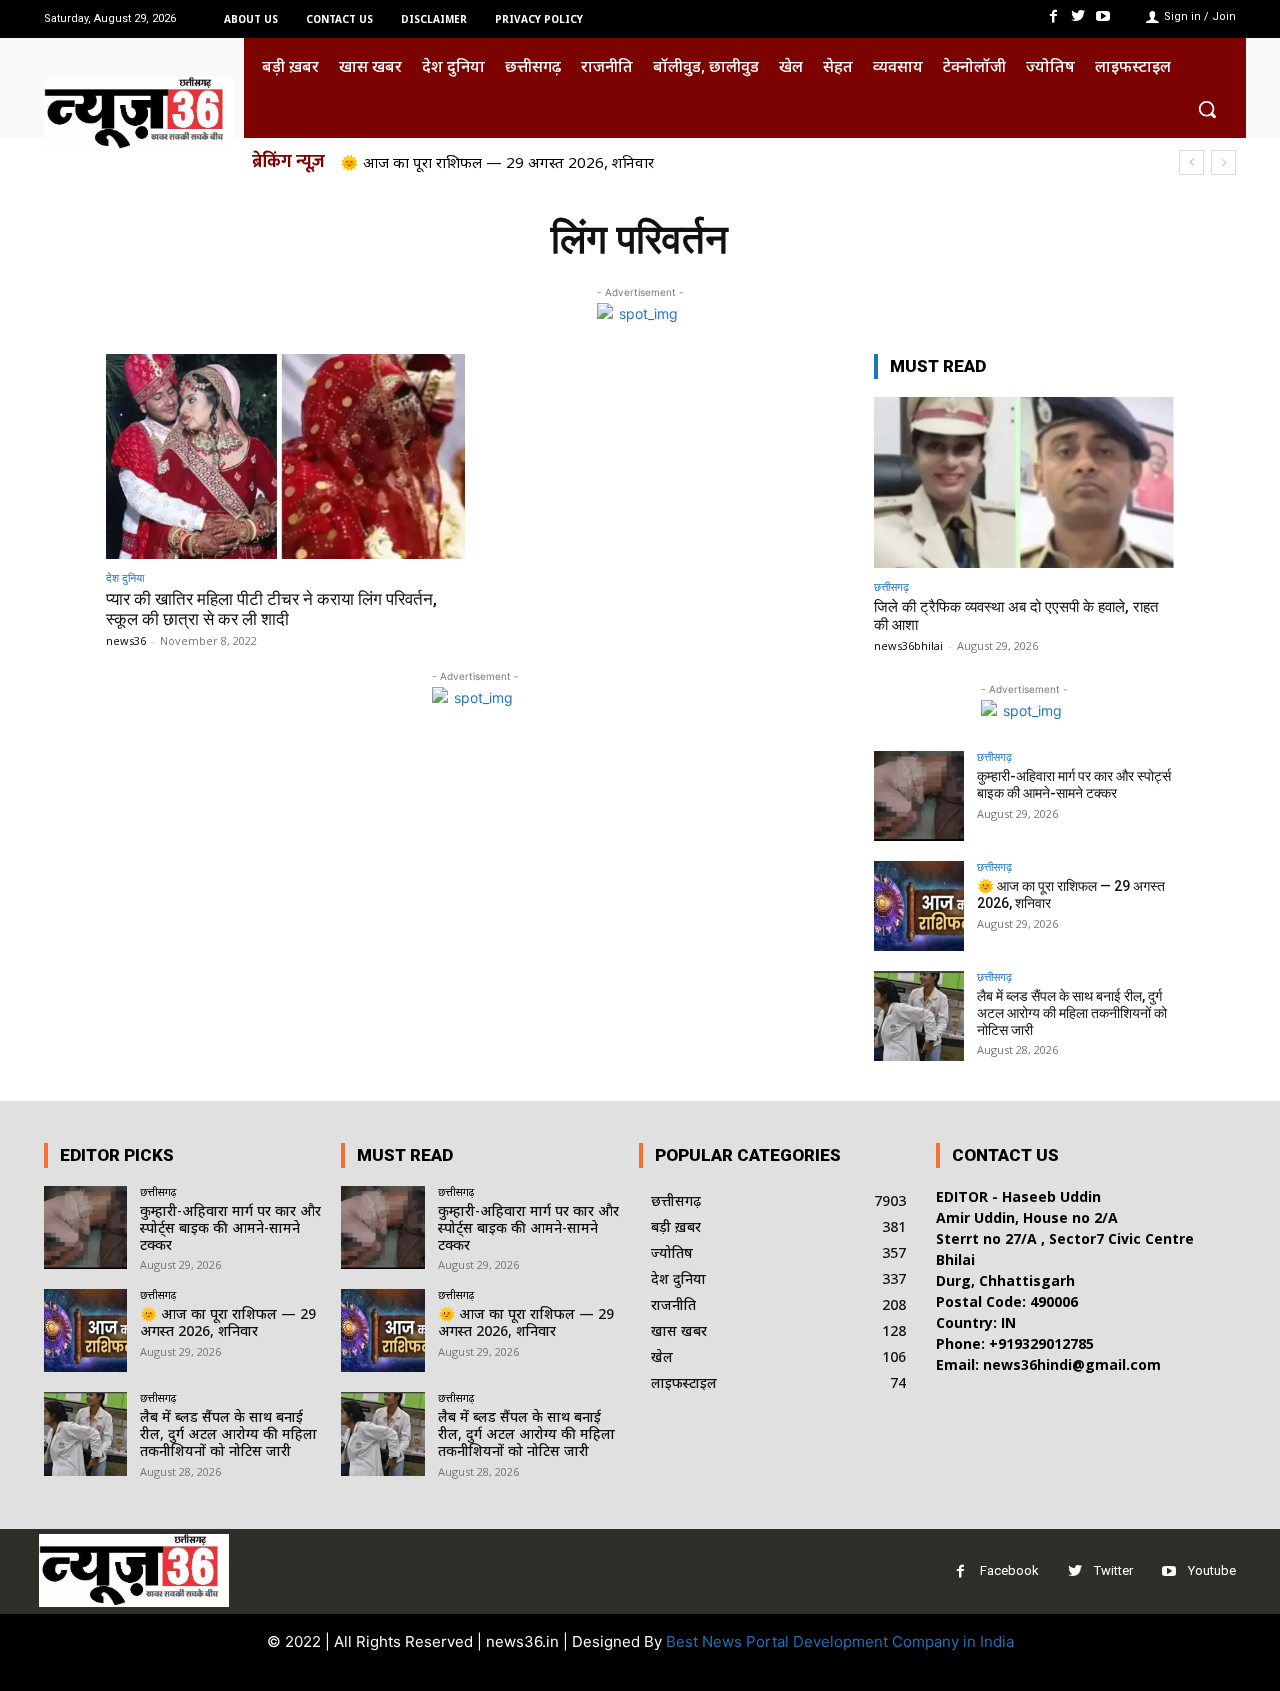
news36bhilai (908, 645)
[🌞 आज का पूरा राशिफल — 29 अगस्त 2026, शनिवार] (919, 906)
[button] (1207, 109)
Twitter (1113, 1570)
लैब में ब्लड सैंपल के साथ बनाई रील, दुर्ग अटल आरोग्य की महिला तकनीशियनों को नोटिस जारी (1072, 1013)
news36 (126, 640)
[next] (1223, 162)
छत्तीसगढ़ (891, 586)
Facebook (1009, 1570)
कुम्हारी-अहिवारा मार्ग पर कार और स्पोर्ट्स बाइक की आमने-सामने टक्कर (1074, 784)
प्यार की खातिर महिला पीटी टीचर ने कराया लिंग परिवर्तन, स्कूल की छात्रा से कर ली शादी (271, 609)
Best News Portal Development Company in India (840, 1641)
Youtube (1212, 1570)
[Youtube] (1103, 16)
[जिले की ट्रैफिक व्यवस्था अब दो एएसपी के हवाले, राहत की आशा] (1024, 482)
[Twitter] (1078, 16)
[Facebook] (1052, 16)
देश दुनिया (125, 577)
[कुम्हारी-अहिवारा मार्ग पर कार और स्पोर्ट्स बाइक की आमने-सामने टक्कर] (919, 796)
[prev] (1191, 162)
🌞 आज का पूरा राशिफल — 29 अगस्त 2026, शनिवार (497, 162)
